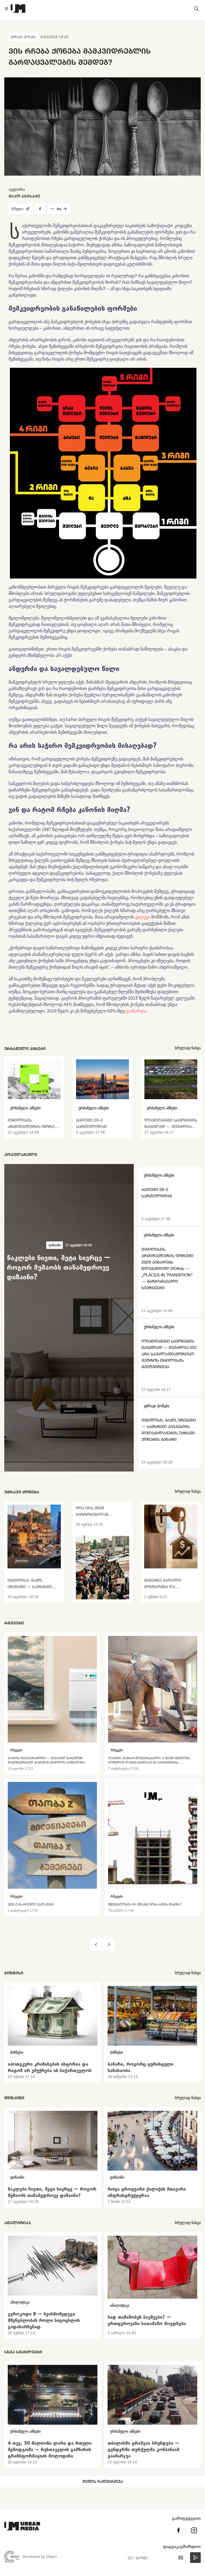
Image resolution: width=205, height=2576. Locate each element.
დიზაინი (55, 1245)
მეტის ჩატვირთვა (103, 2481)
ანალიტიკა (20, 2302)
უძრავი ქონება (23, 37)
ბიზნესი (17, 2052)
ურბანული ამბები (25, 1108)
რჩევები (16, 1750)
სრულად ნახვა (188, 1048)
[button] (96, 1944)
